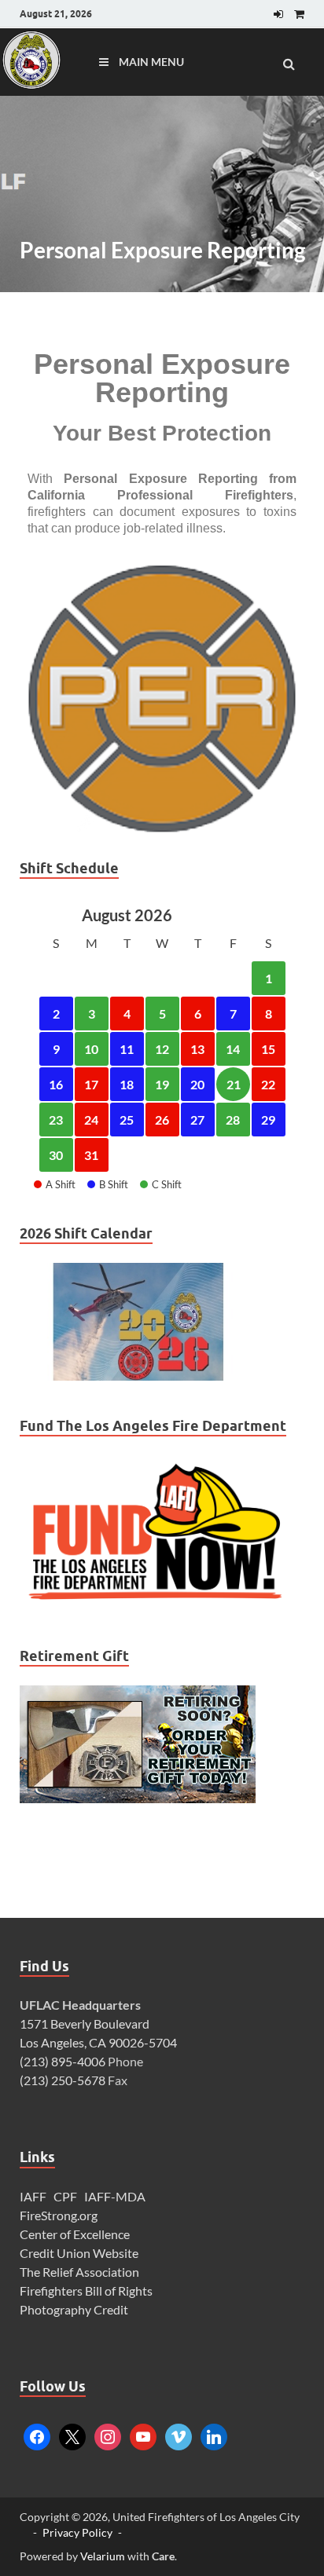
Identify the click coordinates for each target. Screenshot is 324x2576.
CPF (65, 2196)
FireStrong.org (59, 2215)
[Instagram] (108, 2435)
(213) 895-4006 (63, 2061)
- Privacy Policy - (77, 2532)
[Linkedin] (214, 2435)
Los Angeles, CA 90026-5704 (98, 2042)
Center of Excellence (75, 2234)
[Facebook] (37, 2435)
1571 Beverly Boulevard (85, 2023)
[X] (72, 2435)
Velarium (103, 2556)
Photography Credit (75, 2309)
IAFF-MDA (115, 2196)
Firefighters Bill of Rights (86, 2291)
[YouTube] (143, 2435)
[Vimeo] (179, 2435)
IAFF (33, 2196)
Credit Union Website (79, 2253)
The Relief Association (79, 2272)
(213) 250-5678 (63, 2080)
